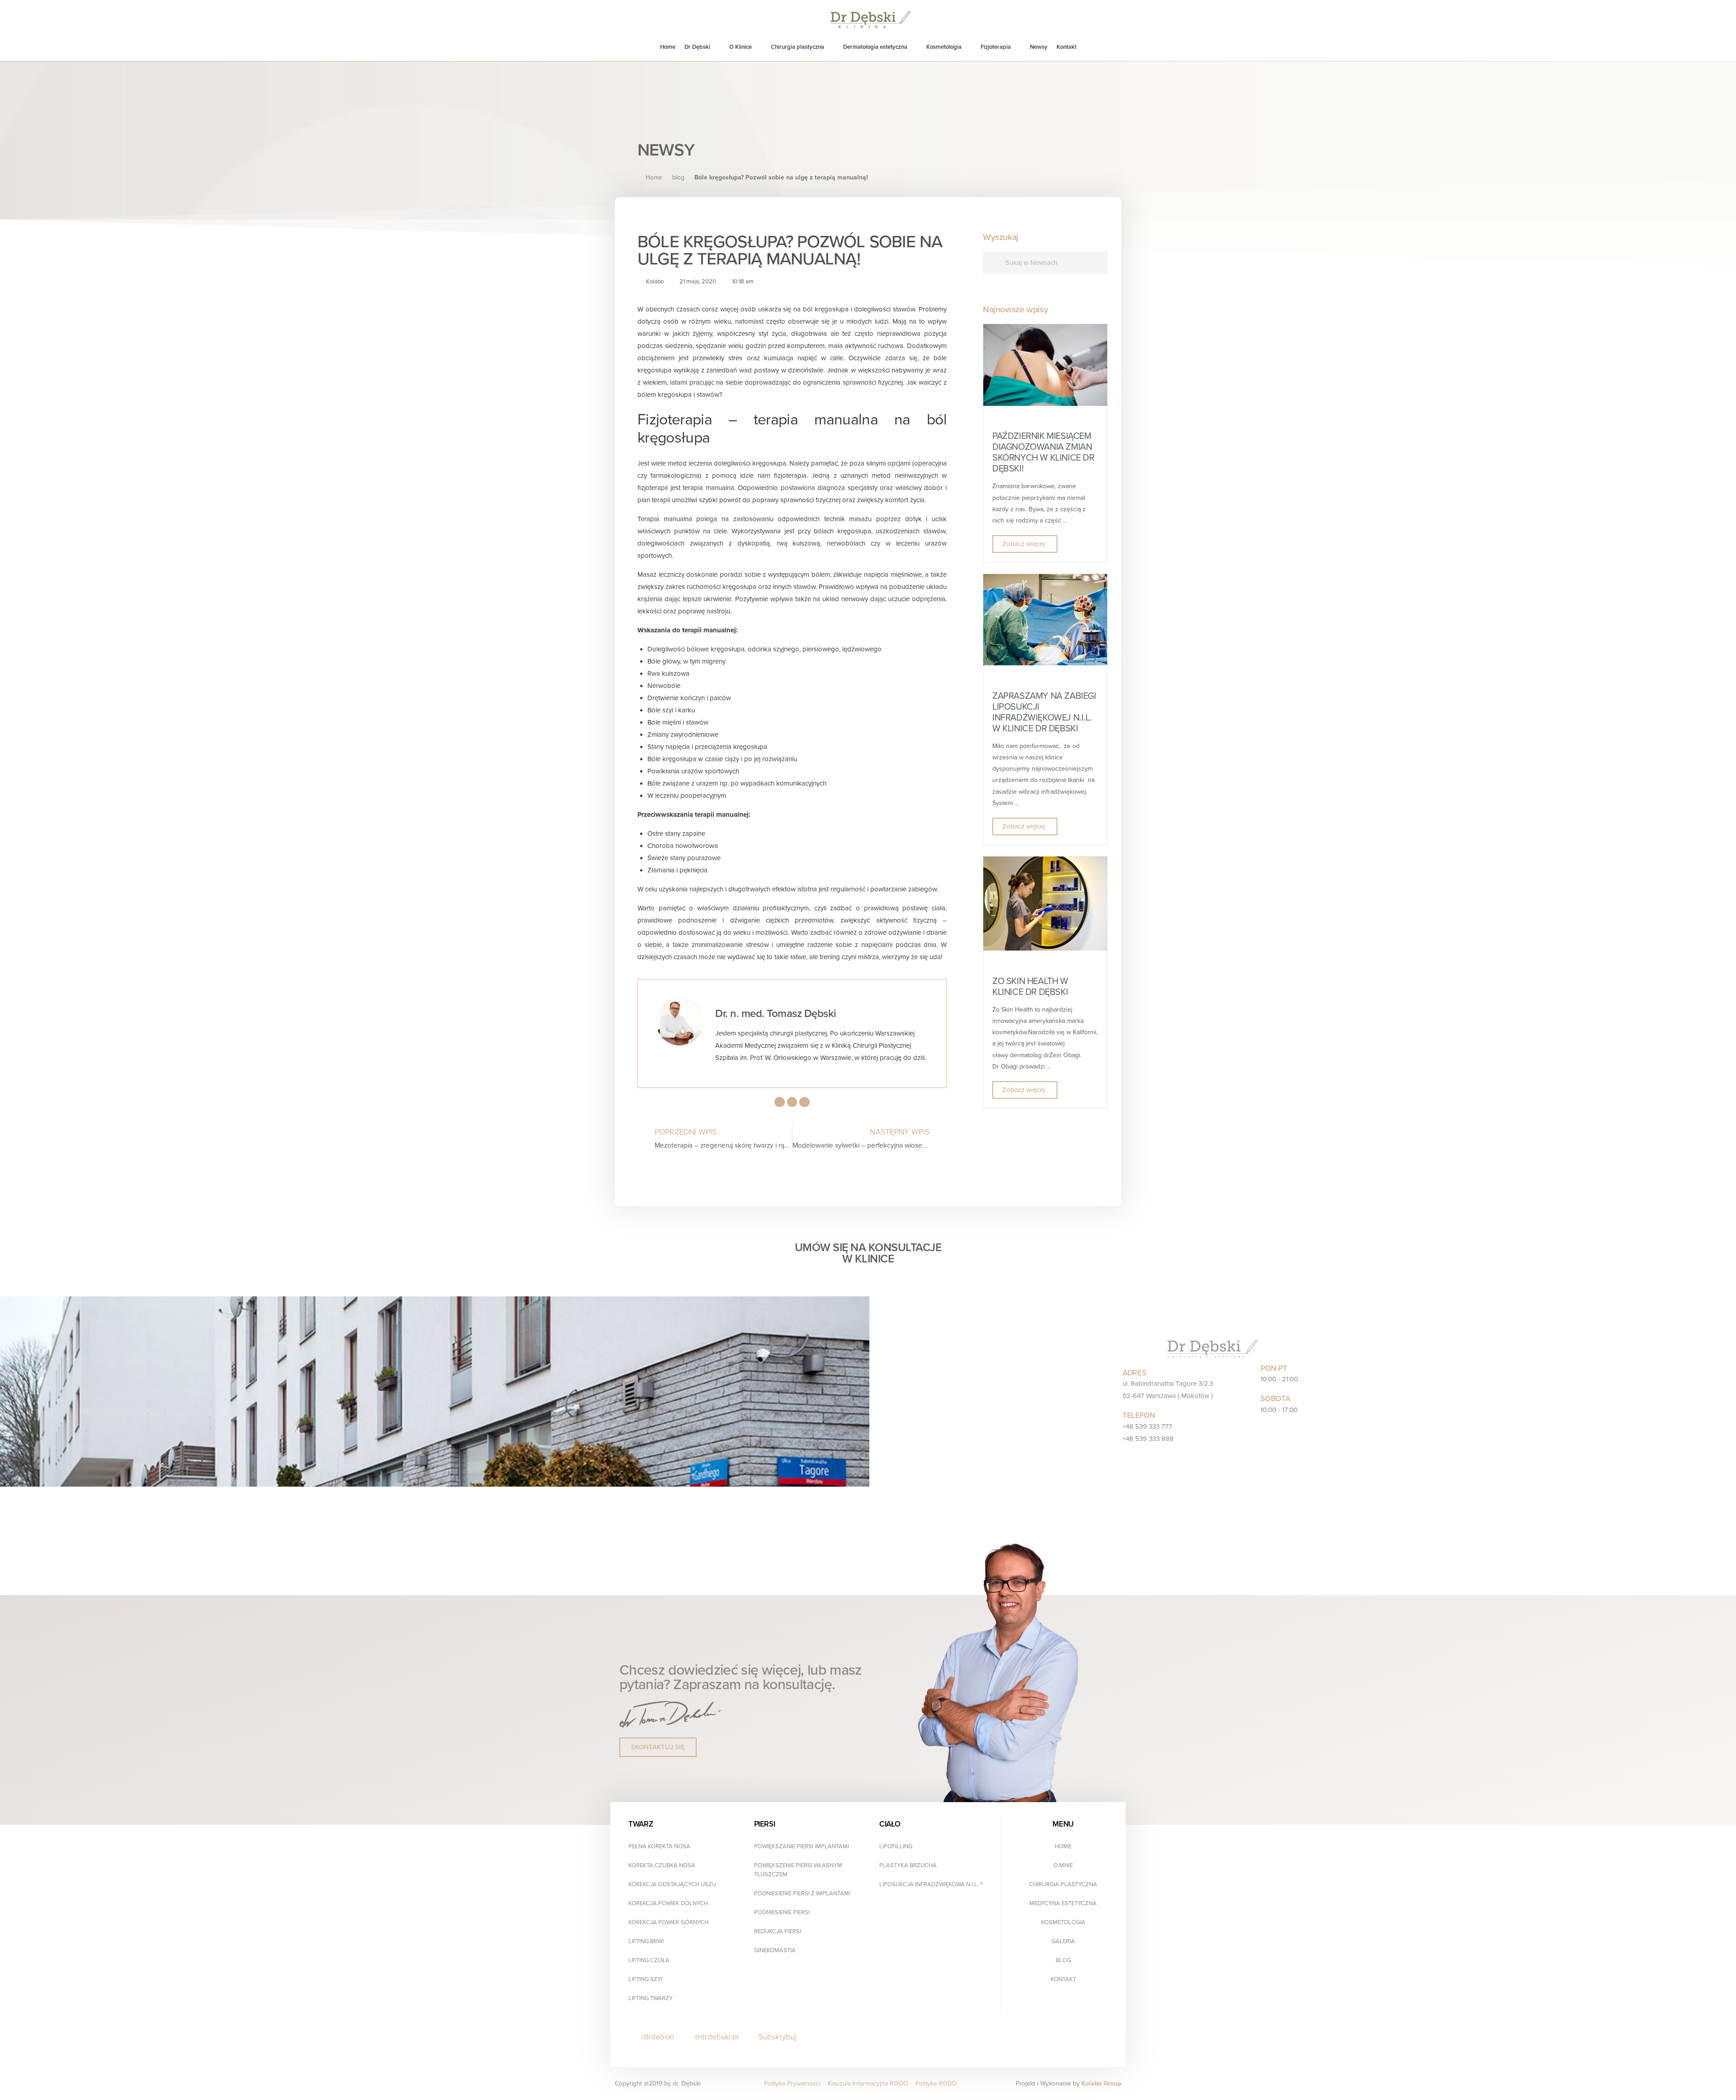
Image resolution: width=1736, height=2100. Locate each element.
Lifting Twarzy (651, 1998)
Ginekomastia (775, 1950)
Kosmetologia (1063, 1922)
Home (1063, 1846)
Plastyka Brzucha (908, 1865)
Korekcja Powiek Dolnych (668, 1903)
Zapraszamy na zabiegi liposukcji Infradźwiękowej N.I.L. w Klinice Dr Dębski (1044, 712)
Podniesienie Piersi (782, 1912)
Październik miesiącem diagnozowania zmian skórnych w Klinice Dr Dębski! (1043, 452)
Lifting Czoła (649, 1960)
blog (678, 177)
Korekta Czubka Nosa (662, 1865)
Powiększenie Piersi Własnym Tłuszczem (798, 1870)
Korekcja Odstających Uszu (672, 1884)
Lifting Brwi (646, 1941)
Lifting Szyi (645, 1979)
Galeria (1063, 1941)
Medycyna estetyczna (1063, 1903)
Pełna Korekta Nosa (659, 1846)
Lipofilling (896, 1846)
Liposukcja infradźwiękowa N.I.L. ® (931, 1884)
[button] (658, 1747)
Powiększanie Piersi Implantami (802, 1846)
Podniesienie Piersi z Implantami (802, 1893)
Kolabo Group (1101, 2084)
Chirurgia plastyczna (1063, 1884)
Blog (1063, 1960)
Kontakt (1063, 1979)
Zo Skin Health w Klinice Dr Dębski (1030, 987)
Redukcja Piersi (778, 1931)
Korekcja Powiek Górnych (668, 1922)
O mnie (1063, 1865)
